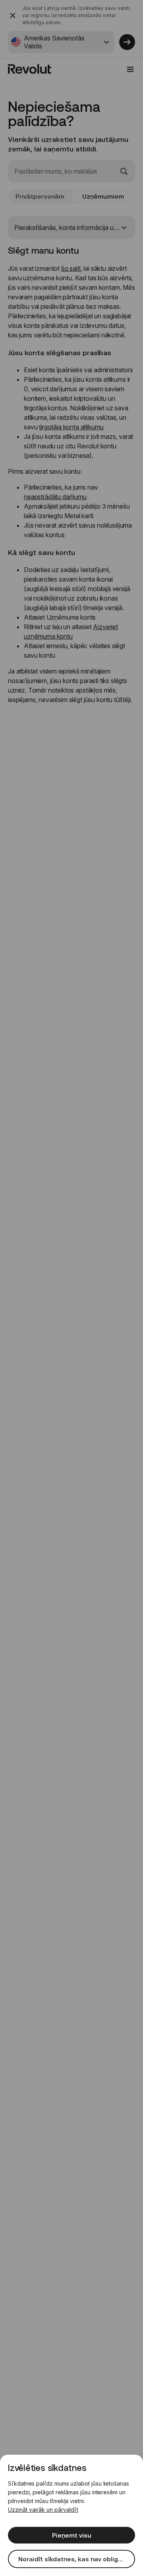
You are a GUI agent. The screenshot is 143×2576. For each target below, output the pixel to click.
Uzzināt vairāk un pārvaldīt (43, 2510)
